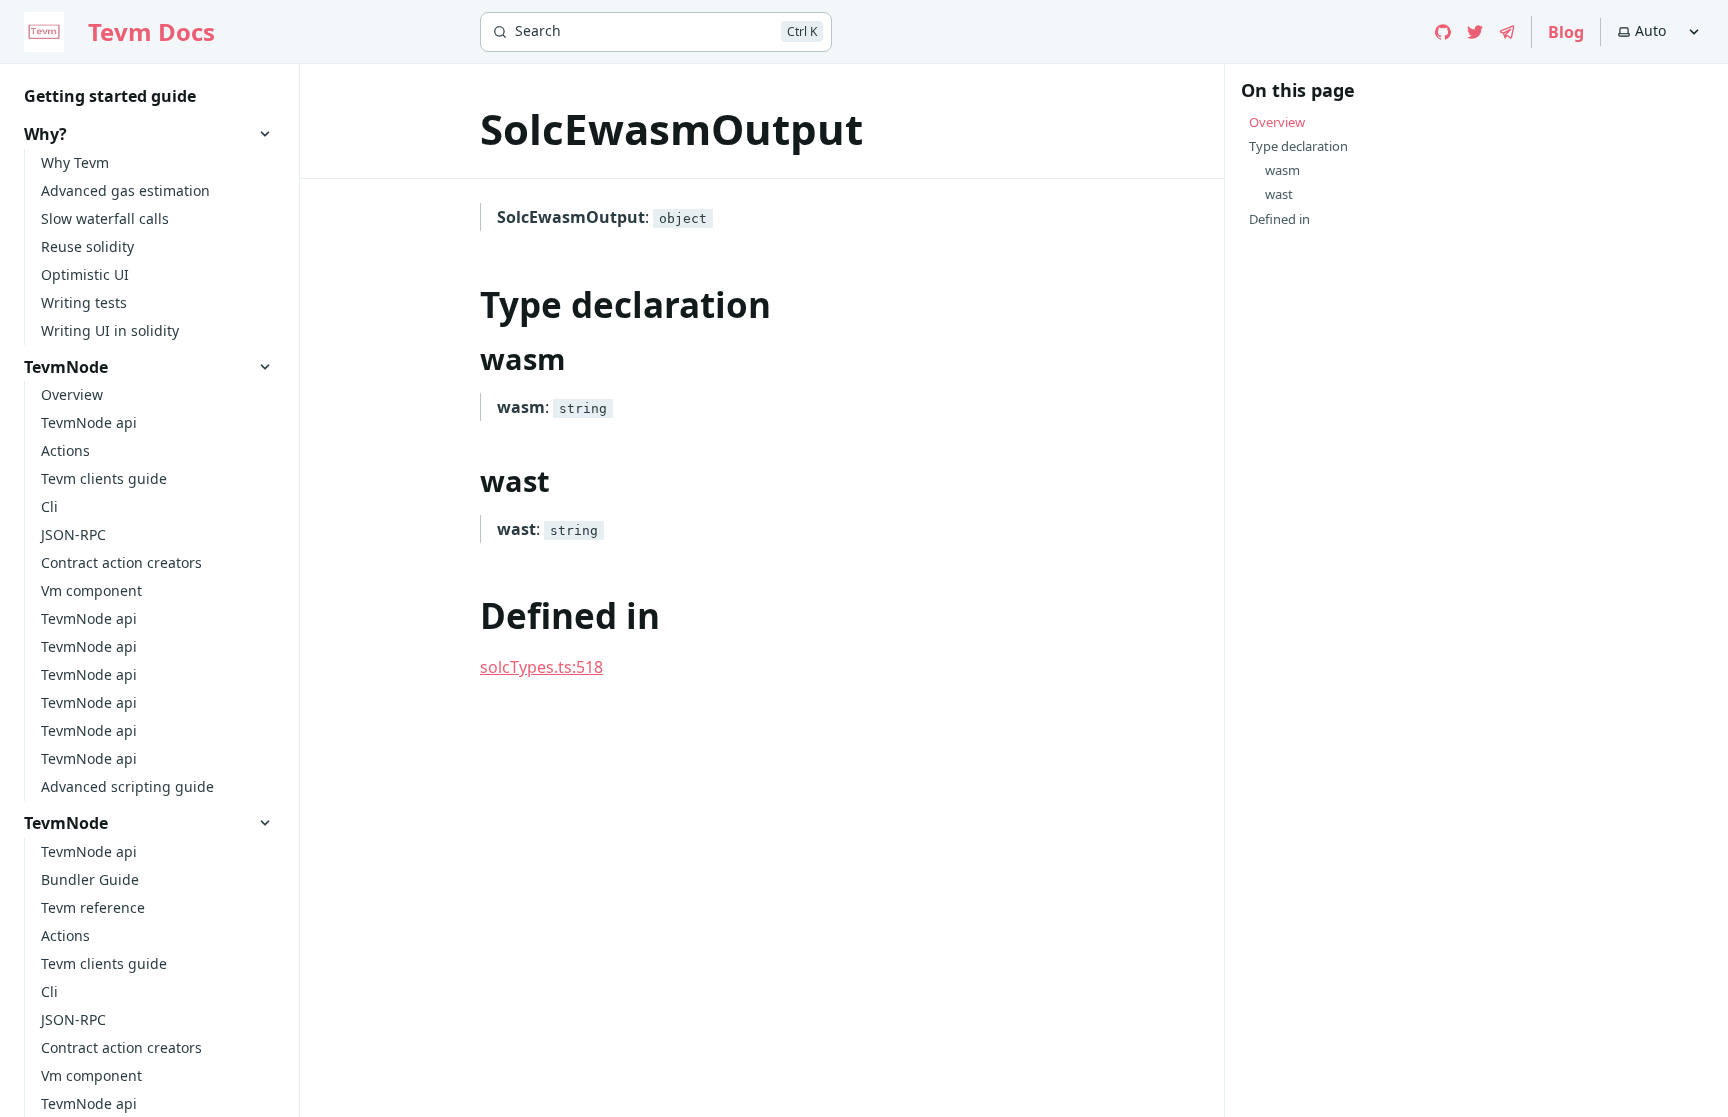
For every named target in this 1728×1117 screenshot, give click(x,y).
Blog (1566, 32)
